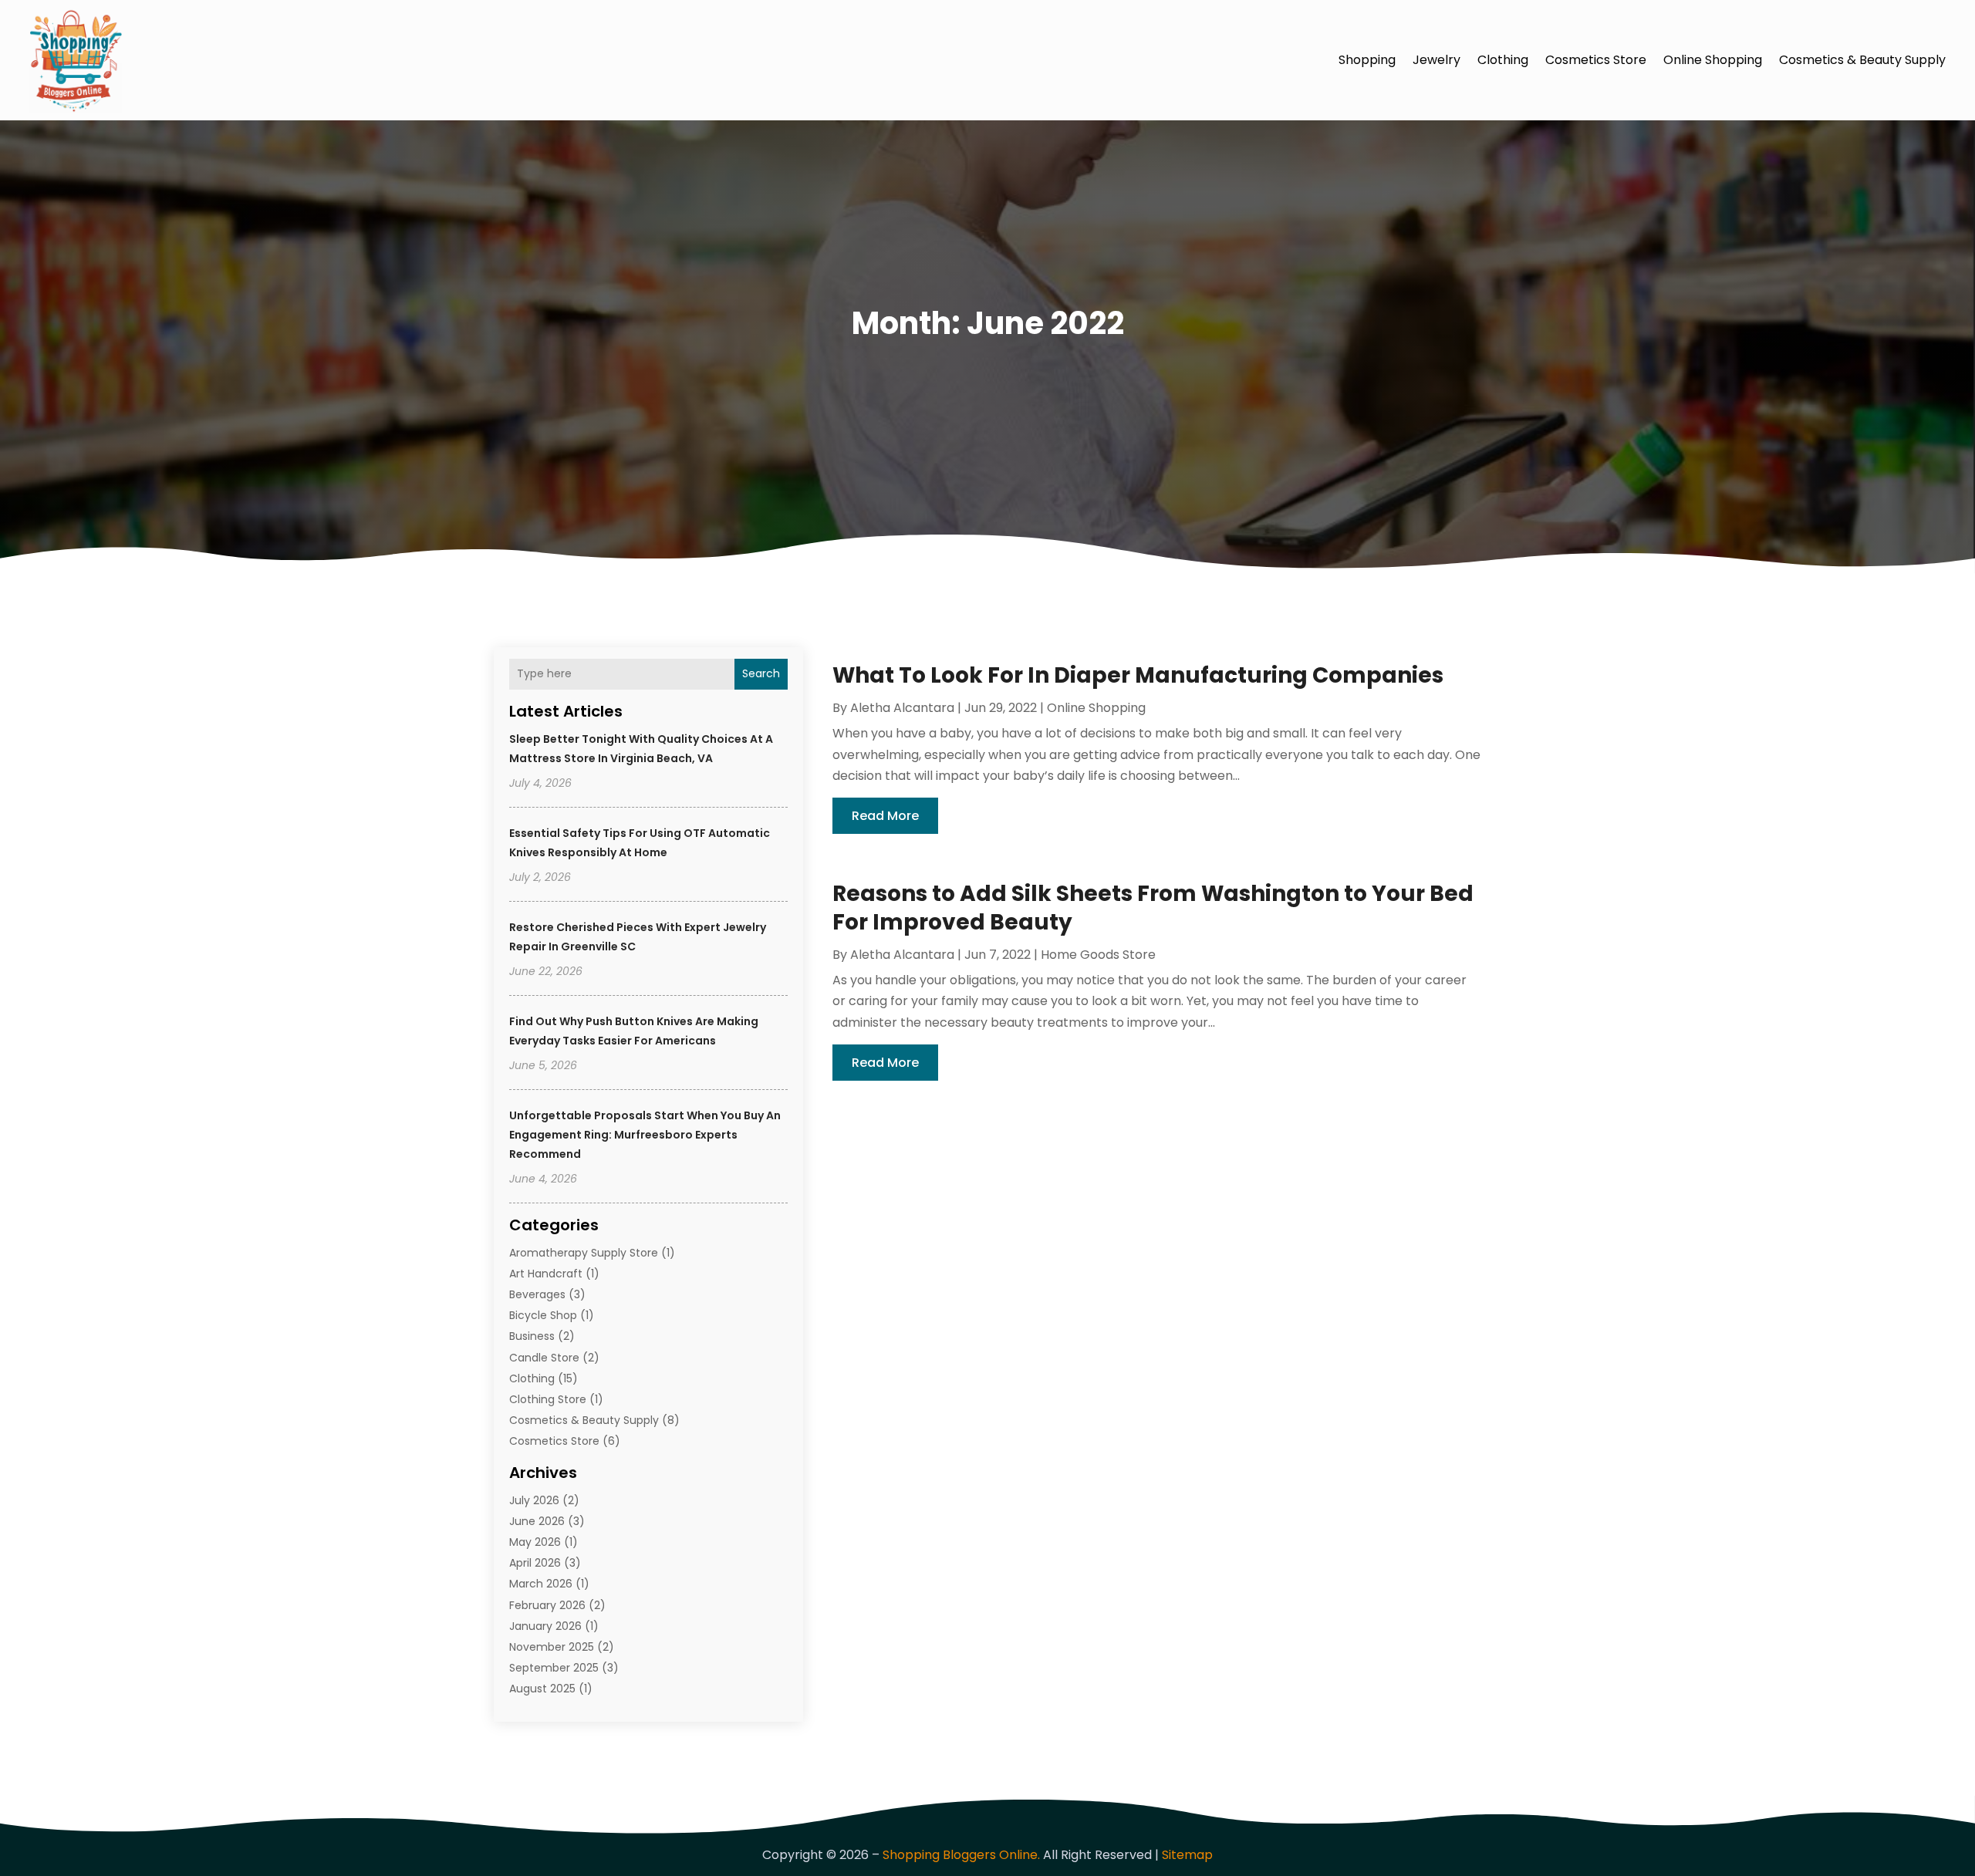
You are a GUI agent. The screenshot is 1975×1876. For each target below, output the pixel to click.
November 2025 (552, 1647)
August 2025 (542, 1689)
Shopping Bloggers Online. (961, 1855)
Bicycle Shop (543, 1315)
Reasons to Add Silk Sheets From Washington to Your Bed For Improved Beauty (1153, 908)
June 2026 (537, 1521)
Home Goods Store (1098, 955)
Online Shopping (1713, 60)
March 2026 (541, 1584)
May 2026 (535, 1542)
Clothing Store (548, 1399)
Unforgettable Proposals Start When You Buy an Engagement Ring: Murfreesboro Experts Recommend (645, 1135)
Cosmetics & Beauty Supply (1862, 60)
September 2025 (554, 1668)
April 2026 (535, 1563)
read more (885, 816)
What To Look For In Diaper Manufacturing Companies (1138, 675)
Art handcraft (546, 1274)
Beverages (537, 1294)
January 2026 (545, 1626)
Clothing (1503, 60)
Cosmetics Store (1596, 60)
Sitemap (1187, 1855)
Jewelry (1437, 60)
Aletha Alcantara (902, 708)
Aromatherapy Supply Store (584, 1253)
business (532, 1336)
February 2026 (547, 1605)
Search (761, 673)
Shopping (1367, 60)
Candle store (544, 1358)
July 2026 (534, 1500)
